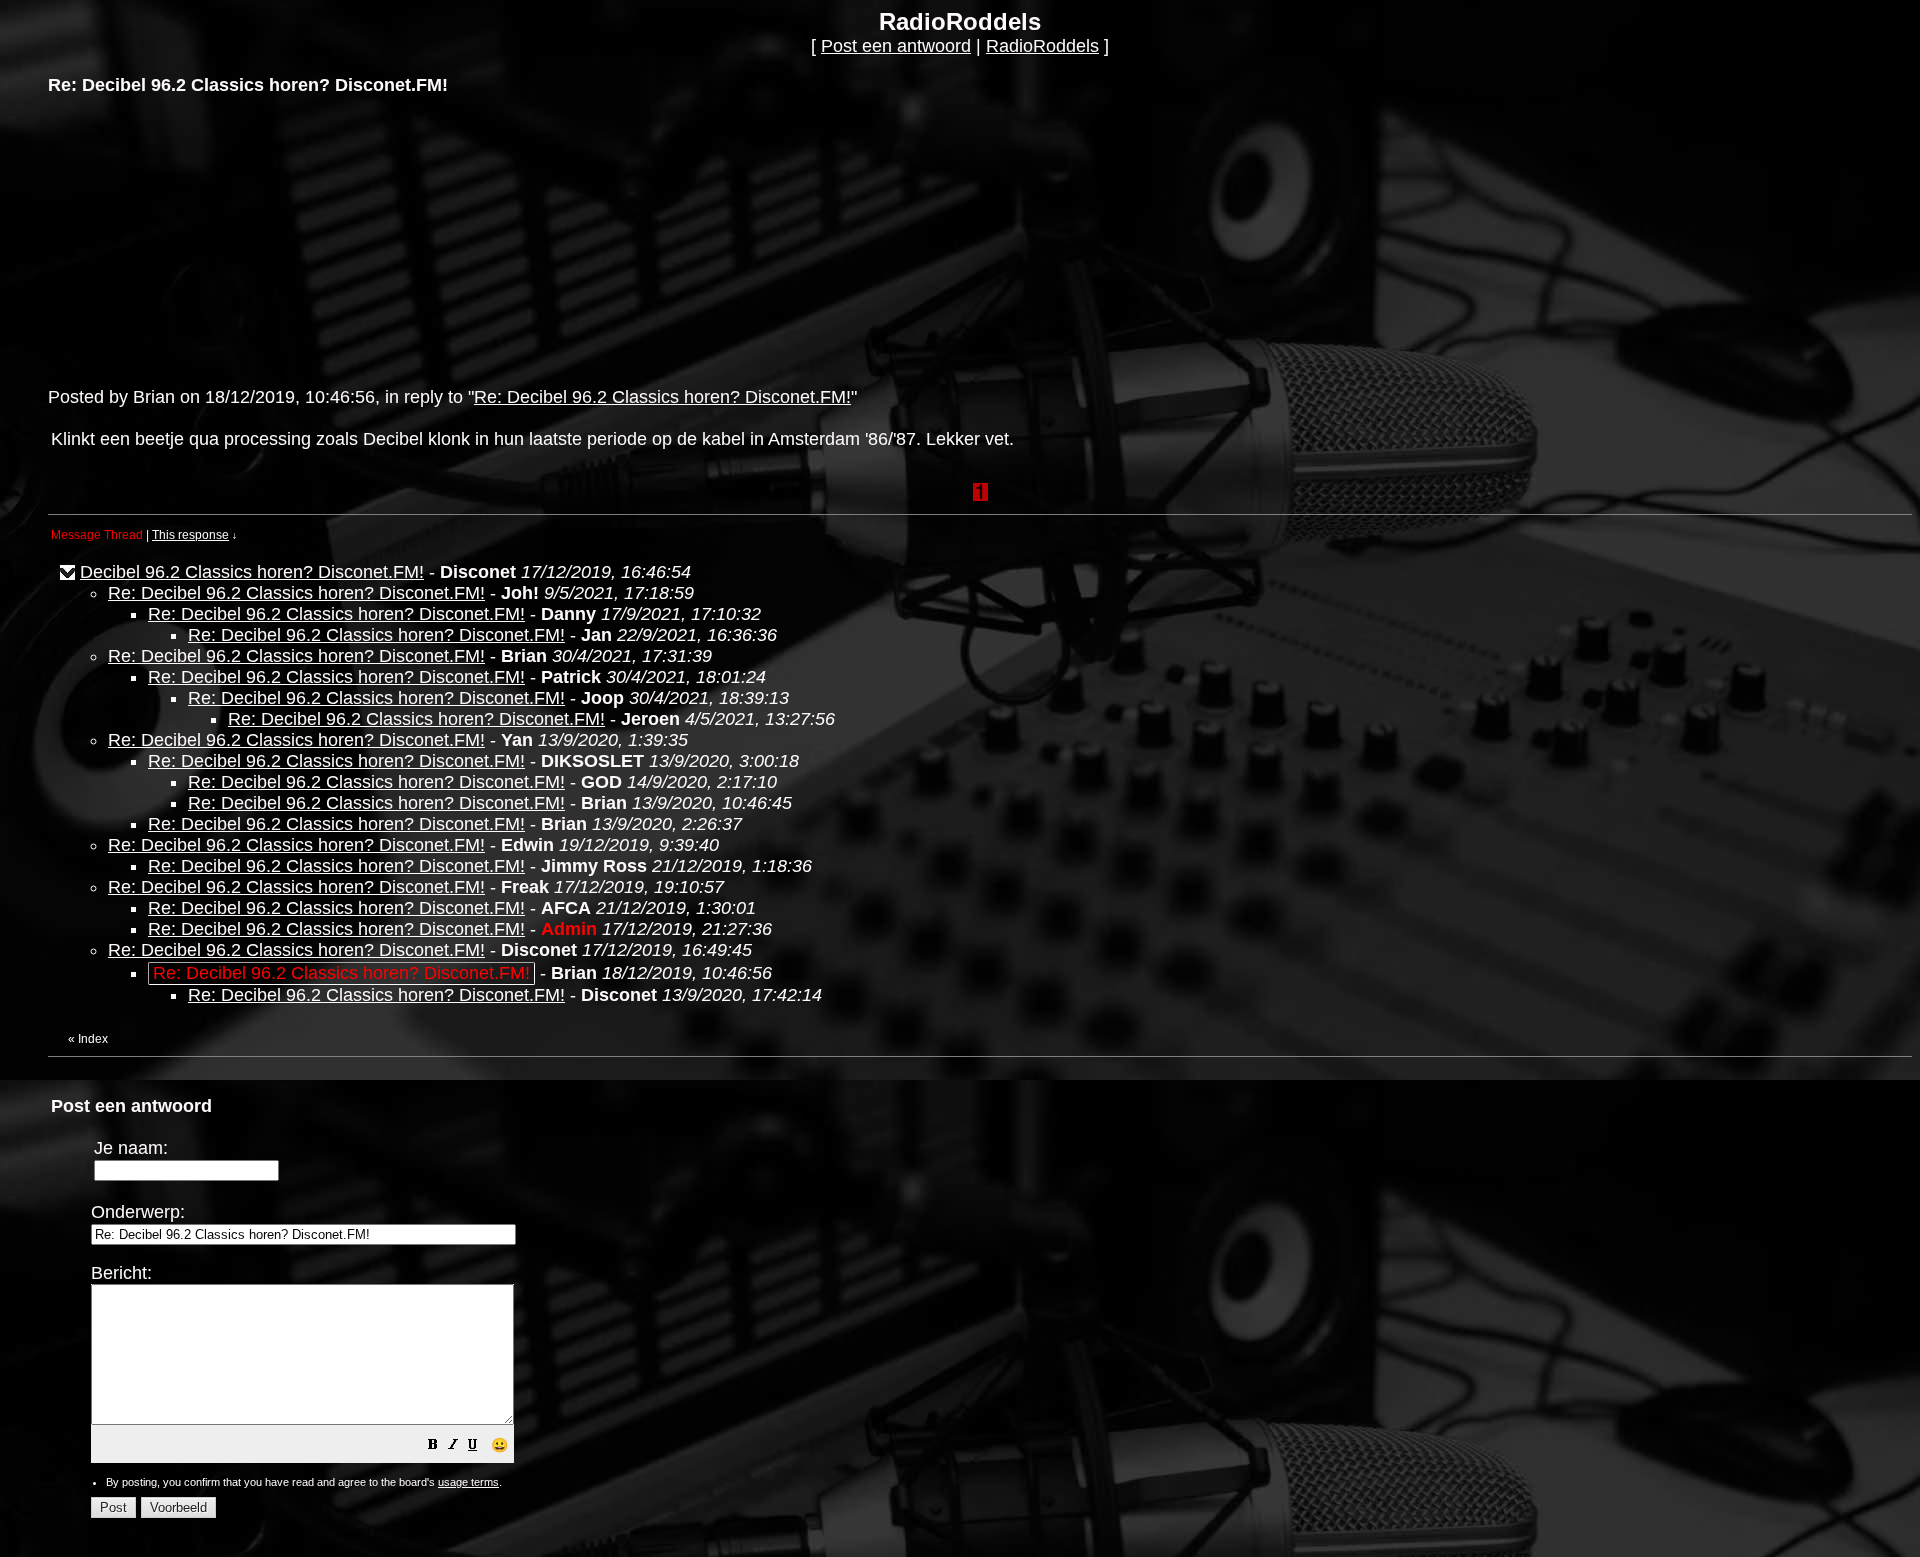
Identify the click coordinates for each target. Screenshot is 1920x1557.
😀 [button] (499, 1445)
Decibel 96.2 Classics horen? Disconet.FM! (252, 572)
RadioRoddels (1042, 46)
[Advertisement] (198, 239)
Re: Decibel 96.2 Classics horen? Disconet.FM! (662, 397)
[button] (433, 1446)
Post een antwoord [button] (896, 46)
